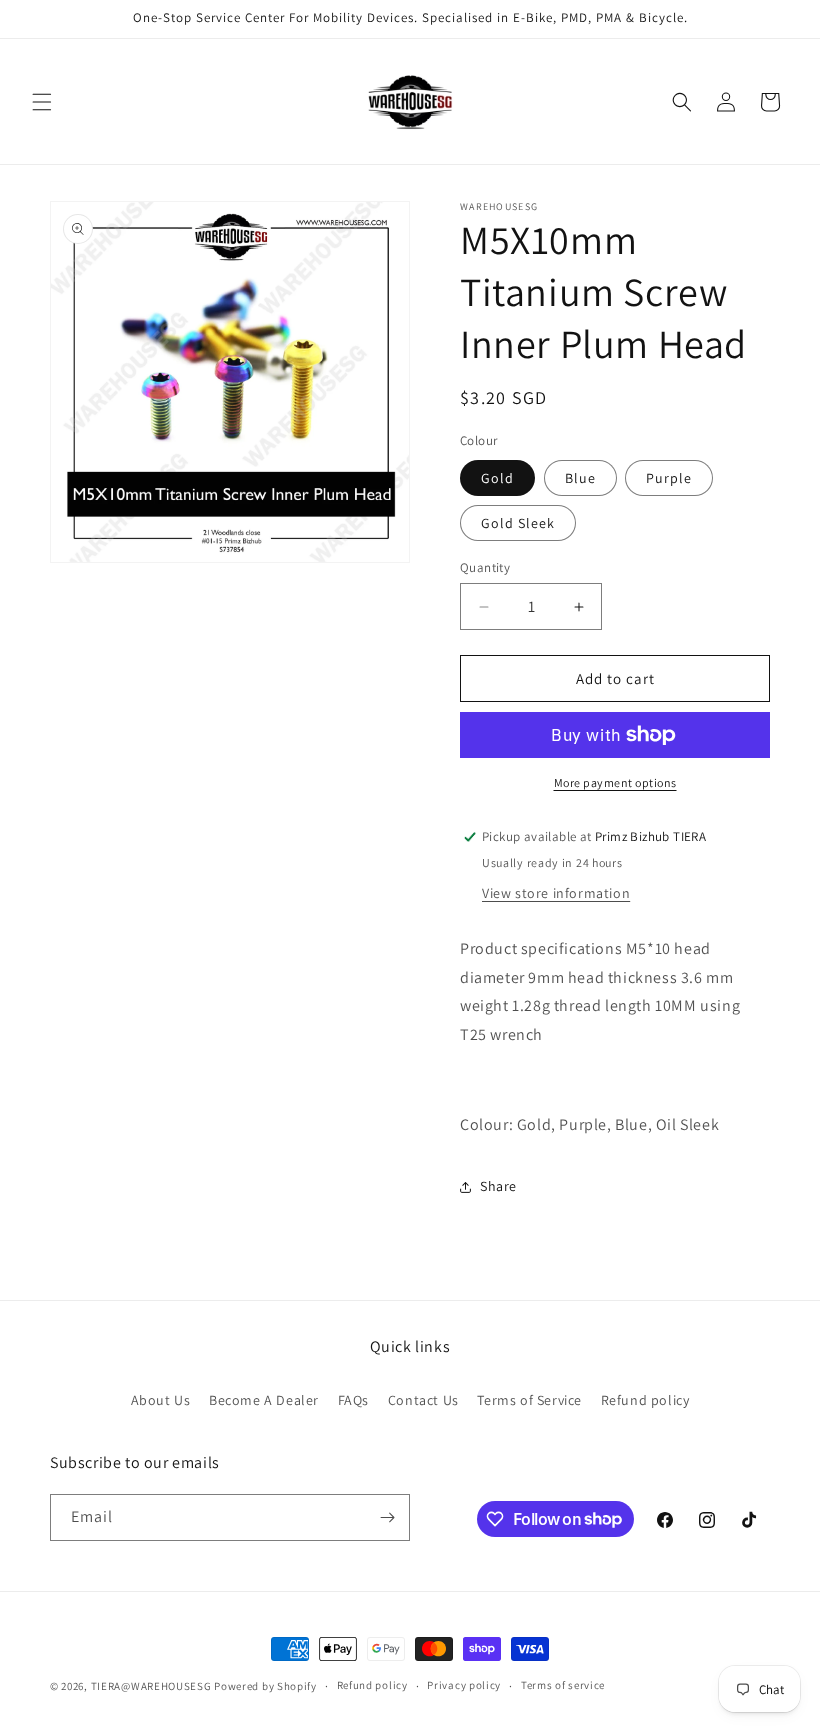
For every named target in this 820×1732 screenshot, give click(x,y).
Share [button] (498, 1186)
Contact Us (423, 1400)
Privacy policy (464, 1685)
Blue (580, 478)
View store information (556, 893)
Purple (669, 478)
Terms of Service (529, 1400)
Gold (497, 478)
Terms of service (563, 1685)
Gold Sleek (518, 523)
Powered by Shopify (265, 1686)
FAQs (353, 1400)
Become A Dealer (264, 1400)
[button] (42, 102)
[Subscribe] (387, 1517)
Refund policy (645, 1400)
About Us (161, 1400)
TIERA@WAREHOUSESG (151, 1686)
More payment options (615, 782)
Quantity (485, 567)
